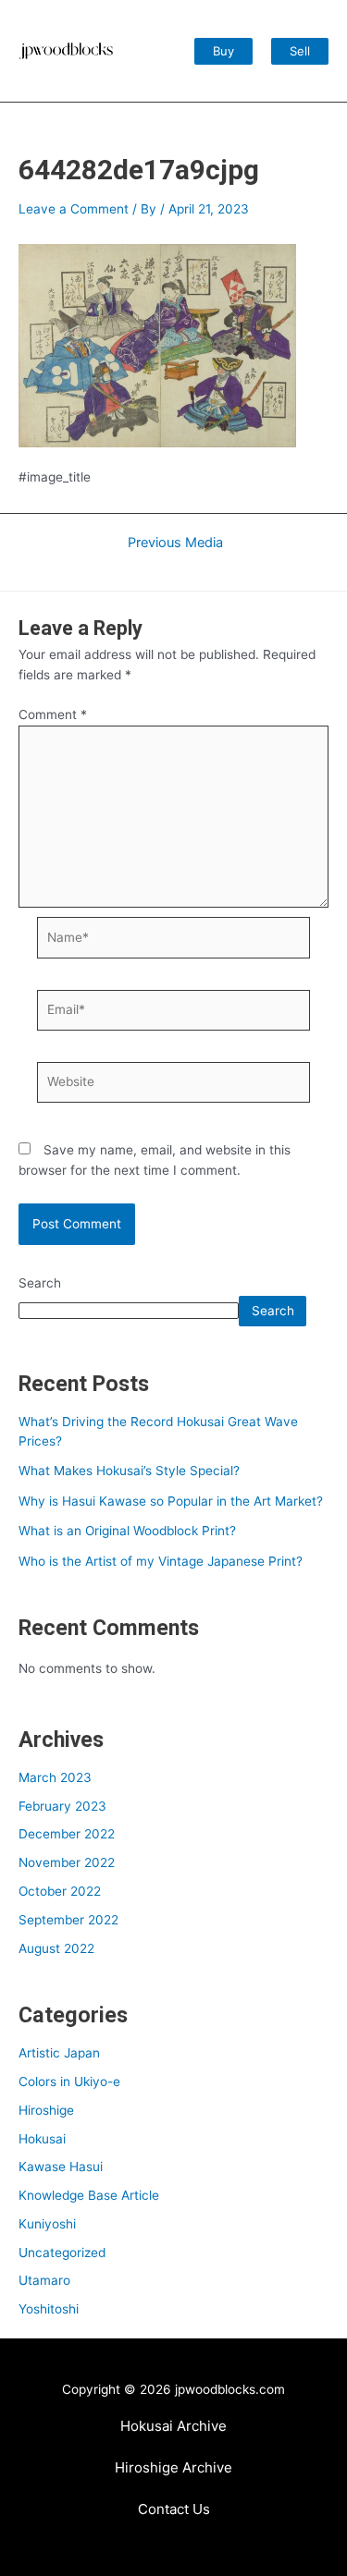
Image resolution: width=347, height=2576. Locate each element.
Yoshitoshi (49, 2309)
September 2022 (68, 1920)
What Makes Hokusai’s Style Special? (129, 1471)
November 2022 (67, 1862)
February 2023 (62, 1806)
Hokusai (42, 2139)
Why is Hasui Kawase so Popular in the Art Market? (171, 1501)
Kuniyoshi (47, 2224)
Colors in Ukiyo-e (69, 2082)
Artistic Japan (59, 2053)
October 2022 (60, 1891)
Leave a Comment (74, 209)
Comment (53, 714)
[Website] (173, 1086)
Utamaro (44, 2280)
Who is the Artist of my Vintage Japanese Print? (161, 1561)
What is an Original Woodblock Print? (127, 1531)
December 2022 (67, 1834)
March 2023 (55, 1777)
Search (40, 1283)
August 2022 (56, 1948)
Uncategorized (62, 2252)
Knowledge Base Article (89, 2195)
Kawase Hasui (61, 2167)
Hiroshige (46, 2110)
